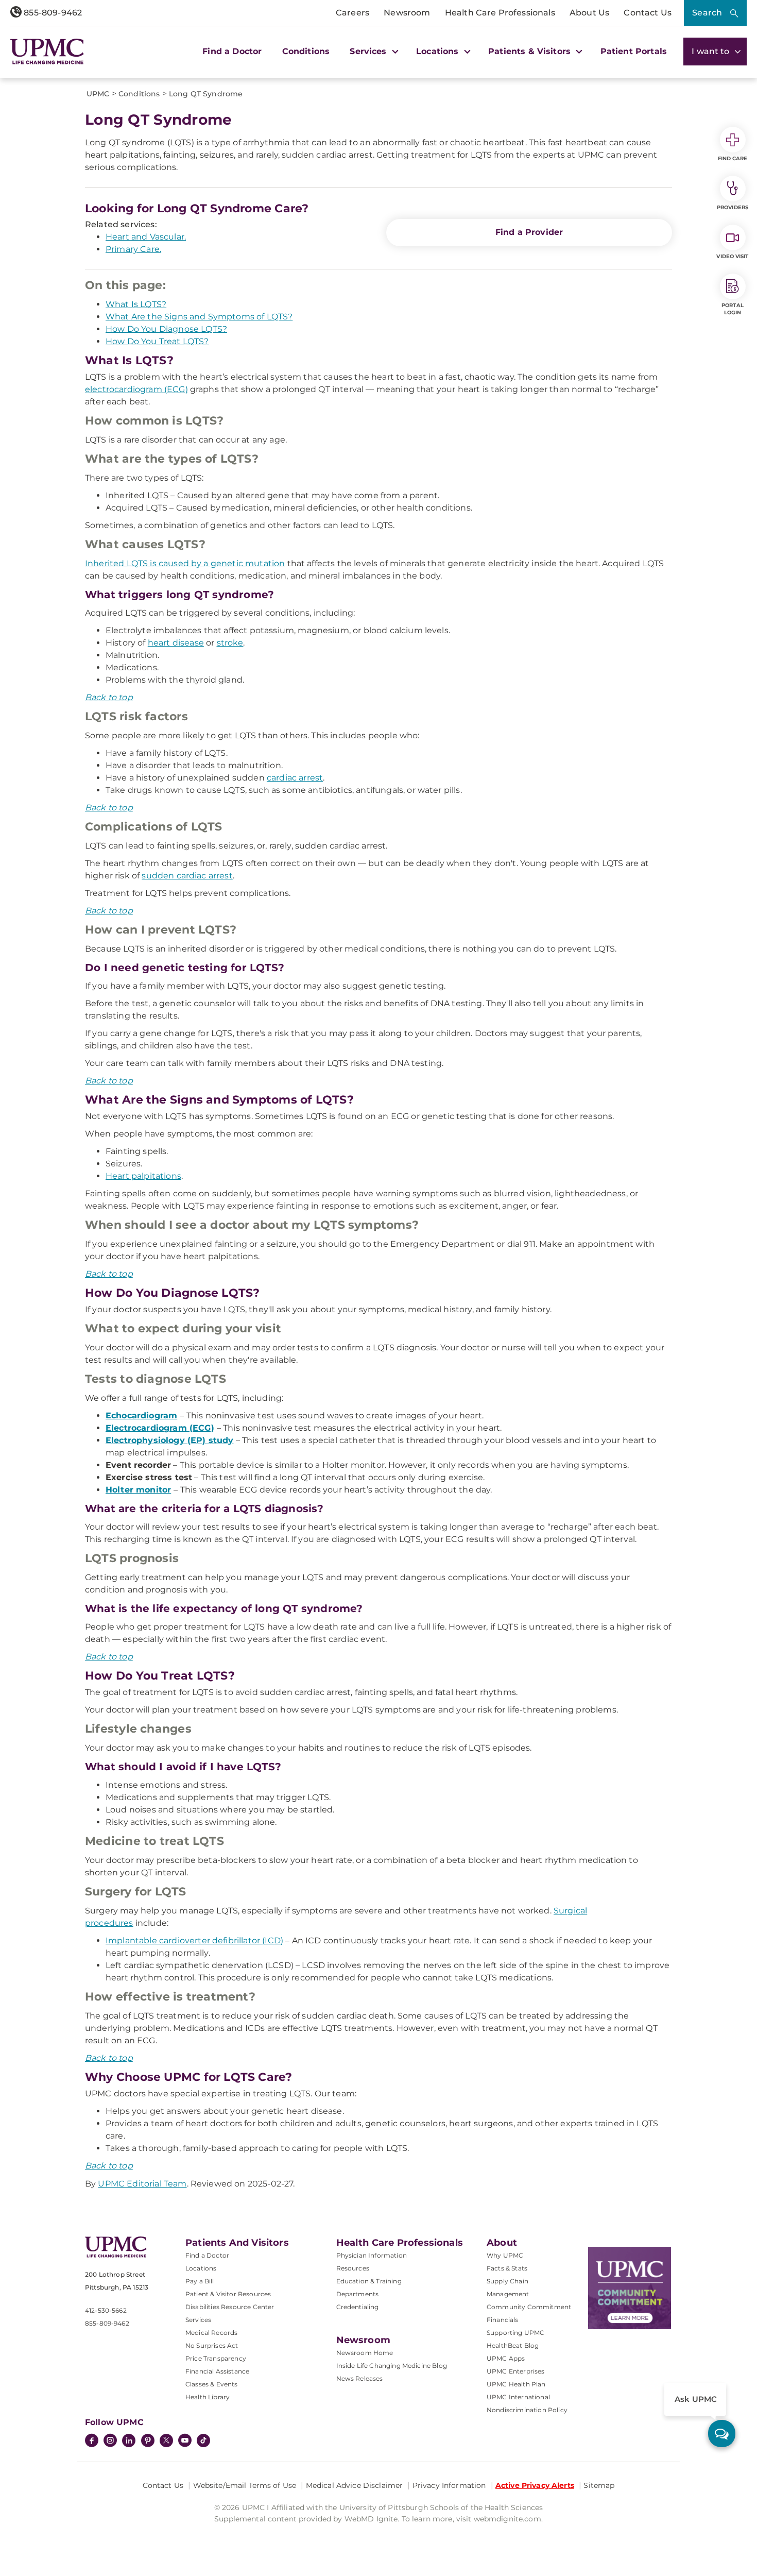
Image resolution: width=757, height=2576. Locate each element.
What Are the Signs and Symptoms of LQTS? (199, 317)
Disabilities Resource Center (230, 2307)
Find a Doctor (232, 51)
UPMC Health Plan (516, 2384)
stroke (230, 643)
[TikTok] (203, 2441)
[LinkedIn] (129, 2442)
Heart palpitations (143, 1176)
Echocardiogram (141, 1416)
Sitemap (599, 2485)
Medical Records (211, 2333)
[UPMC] (47, 51)
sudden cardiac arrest (187, 876)
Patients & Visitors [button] (531, 51)
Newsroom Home (365, 2353)
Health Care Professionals (500, 13)
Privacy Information (449, 2485)
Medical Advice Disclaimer (355, 2485)
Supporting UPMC (515, 2333)
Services (198, 2320)
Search (707, 13)
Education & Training (369, 2281)
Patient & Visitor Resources (228, 2294)
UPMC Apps (506, 2358)
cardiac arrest (295, 778)
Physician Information (372, 2255)
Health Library (208, 2397)
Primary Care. (133, 249)
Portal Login (733, 309)
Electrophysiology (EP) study (169, 1440)
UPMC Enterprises (516, 2371)
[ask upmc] (722, 2434)
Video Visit (732, 256)
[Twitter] (166, 2441)
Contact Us (648, 13)
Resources (353, 2268)
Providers (733, 207)
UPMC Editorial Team (142, 2184)
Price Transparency (216, 2358)
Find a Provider (529, 232)
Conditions (306, 51)
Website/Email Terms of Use (245, 2485)
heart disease (176, 643)
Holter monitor (138, 1490)
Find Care (733, 158)
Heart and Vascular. (146, 237)
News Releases (360, 2378)
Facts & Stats (507, 2268)
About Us (589, 13)
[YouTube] (185, 2442)
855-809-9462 (52, 13)
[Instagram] (110, 2442)
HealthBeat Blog (513, 2345)
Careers (352, 13)
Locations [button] (439, 51)
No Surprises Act (212, 2345)
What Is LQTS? (136, 304)
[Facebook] (92, 2442)
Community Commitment (529, 2307)
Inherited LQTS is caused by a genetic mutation (185, 563)
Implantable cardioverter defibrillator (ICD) (194, 1941)
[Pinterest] (148, 2442)
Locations (201, 2268)
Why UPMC (505, 2255)
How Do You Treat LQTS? (157, 341)
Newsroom (407, 13)
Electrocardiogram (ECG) (160, 1428)
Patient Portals (634, 51)
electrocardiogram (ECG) (136, 389)
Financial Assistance (217, 2371)
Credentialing (358, 2307)
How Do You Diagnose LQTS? (166, 329)
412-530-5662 (106, 2310)
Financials (503, 2320)
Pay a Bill (200, 2281)
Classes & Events (212, 2384)
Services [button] (369, 51)
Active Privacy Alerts (535, 2485)
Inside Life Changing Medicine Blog (392, 2366)
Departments (358, 2294)
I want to (712, 51)
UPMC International (518, 2397)
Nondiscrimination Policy (527, 2410)
